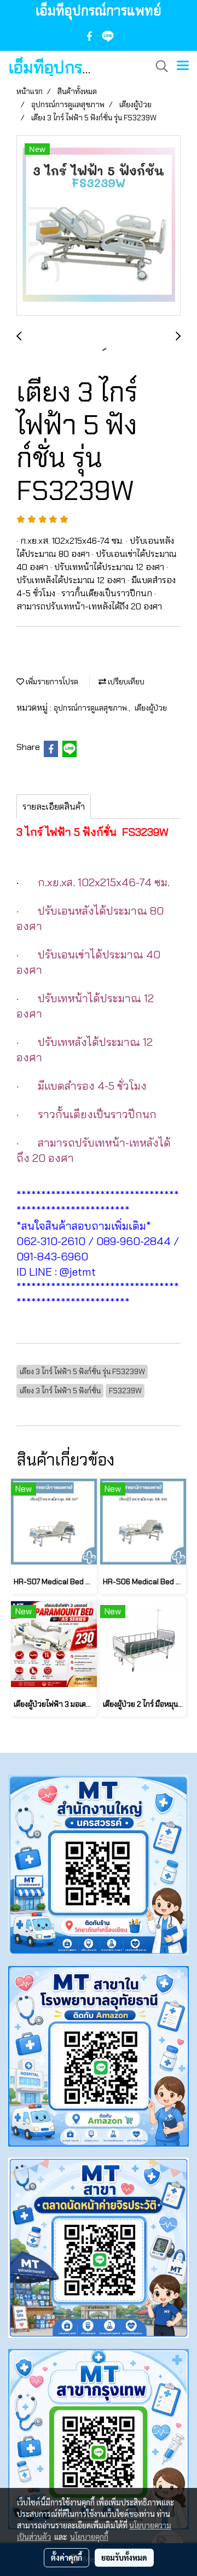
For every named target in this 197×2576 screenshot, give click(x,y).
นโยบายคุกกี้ (89, 2537)
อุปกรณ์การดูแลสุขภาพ (91, 708)
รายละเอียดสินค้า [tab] (54, 807)
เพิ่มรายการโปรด (51, 682)
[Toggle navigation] (183, 66)
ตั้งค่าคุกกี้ (66, 2557)
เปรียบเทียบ (125, 682)
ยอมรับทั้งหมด (124, 2557)
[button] (158, 66)
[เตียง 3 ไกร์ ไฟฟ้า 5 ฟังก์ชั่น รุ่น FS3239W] (99, 226)
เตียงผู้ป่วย (151, 708)
